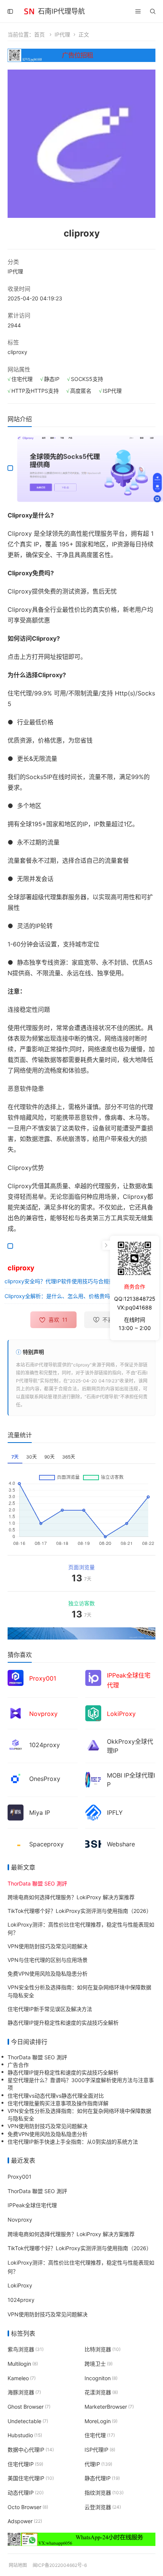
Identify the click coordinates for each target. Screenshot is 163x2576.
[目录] (138, 11)
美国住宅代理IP (31, 2478)
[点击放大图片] (81, 144)
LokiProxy (20, 2285)
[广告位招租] (81, 55)
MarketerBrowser (109, 2406)
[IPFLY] (93, 1812)
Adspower (25, 2521)
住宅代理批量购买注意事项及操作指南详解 (58, 2103)
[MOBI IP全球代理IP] (93, 1779)
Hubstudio (25, 2435)
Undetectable (28, 2421)
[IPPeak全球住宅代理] (93, 1677)
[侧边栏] (10, 11)
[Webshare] (93, 1843)
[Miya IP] (16, 1812)
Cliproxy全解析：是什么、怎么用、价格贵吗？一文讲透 (71, 1296)
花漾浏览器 (101, 2392)
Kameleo (22, 2378)
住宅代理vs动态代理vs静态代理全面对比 (56, 2095)
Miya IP (40, 1813)
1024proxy (45, 1745)
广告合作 (18, 2065)
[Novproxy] (16, 1712)
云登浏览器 (103, 2507)
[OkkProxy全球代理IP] (93, 1745)
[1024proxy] (16, 1744)
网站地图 (18, 2565)
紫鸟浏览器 (26, 2349)
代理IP (98, 2464)
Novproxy (20, 2219)
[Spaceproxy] (16, 1843)
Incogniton (101, 2378)
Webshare (121, 1844)
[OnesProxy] (16, 1778)
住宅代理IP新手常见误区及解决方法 (50, 2009)
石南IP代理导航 (61, 11)
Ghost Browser (29, 2406)
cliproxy (17, 352)
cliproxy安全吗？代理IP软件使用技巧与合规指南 (62, 1281)
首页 (39, 34)
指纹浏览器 (104, 2493)
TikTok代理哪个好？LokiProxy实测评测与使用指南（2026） (80, 1910)
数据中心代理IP (31, 2450)
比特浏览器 (103, 2349)
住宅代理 (100, 2435)
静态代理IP (102, 2478)
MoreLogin (101, 2421)
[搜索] (153, 11)
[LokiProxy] (93, 1712)
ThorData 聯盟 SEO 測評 (37, 2057)
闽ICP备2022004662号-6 (60, 2565)
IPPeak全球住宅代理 (32, 2205)
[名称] (81, 1633)
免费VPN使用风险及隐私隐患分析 (48, 1973)
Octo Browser (28, 2507)
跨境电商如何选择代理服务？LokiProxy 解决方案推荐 (71, 1897)
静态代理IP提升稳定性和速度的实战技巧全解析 (63, 2022)
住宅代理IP (25, 2464)
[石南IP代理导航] (29, 10)
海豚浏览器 (24, 2392)
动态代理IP (26, 2493)
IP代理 (62, 34)
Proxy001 (20, 2176)
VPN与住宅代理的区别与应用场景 (48, 1959)
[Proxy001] (16, 1677)
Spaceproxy (46, 1844)
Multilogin (23, 2363)
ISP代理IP (100, 2450)
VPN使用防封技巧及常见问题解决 (48, 1946)
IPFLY (115, 1813)
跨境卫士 (99, 2363)
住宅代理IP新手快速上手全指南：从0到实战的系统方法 (73, 2141)
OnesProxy (45, 1779)
